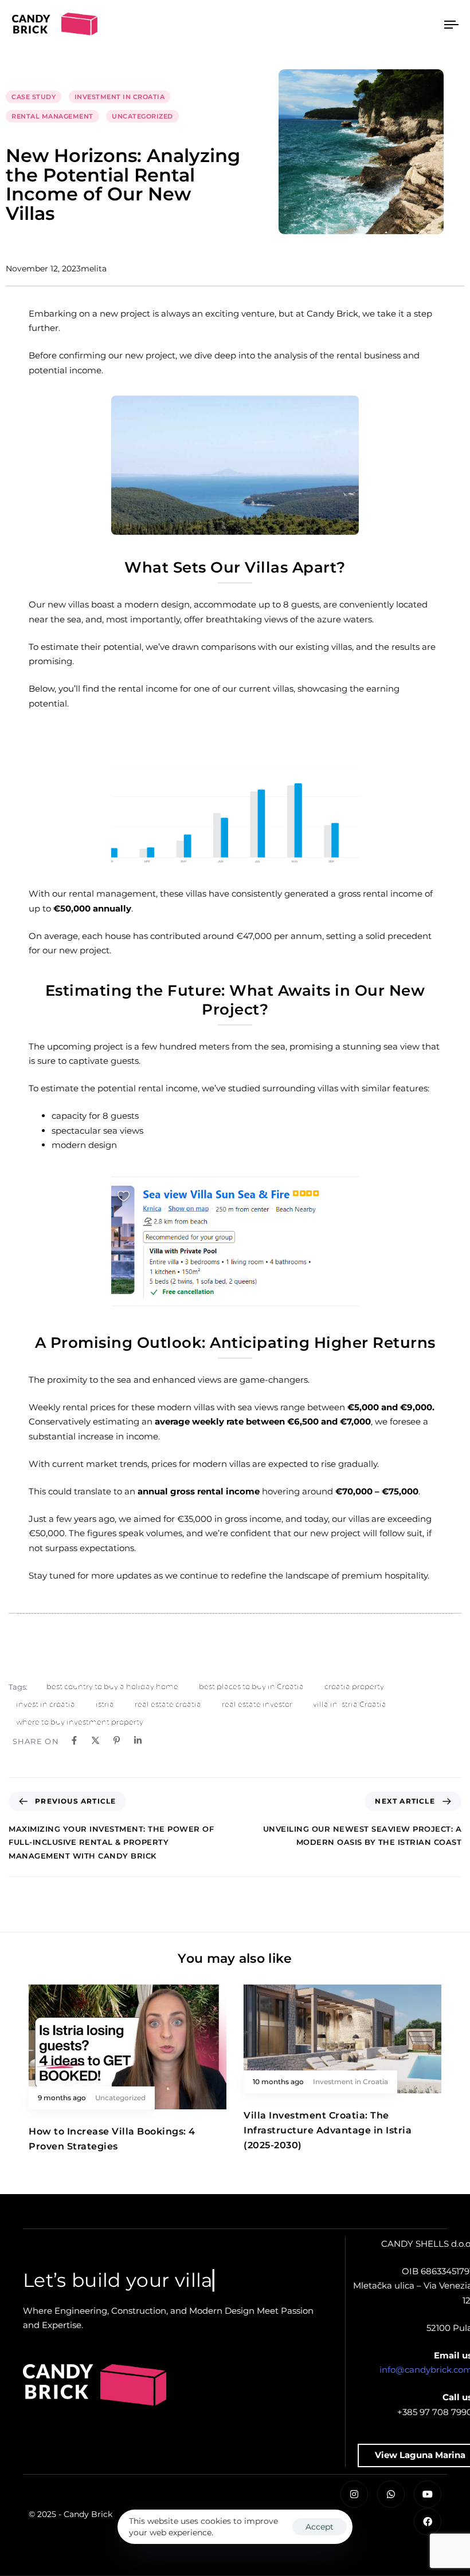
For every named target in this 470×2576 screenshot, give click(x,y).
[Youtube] (428, 2494)
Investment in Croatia (120, 97)
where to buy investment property (80, 1722)
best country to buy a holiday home (112, 1686)
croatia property (354, 1686)
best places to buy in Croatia (251, 1686)
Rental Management (52, 116)
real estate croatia (168, 1704)
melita (94, 269)
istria (105, 1704)
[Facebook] (428, 2522)
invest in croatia (46, 1704)
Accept (320, 2527)
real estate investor (257, 1704)
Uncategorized (142, 116)
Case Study (34, 97)
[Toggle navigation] (384, 25)
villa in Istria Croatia (350, 1704)
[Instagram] (354, 2494)
